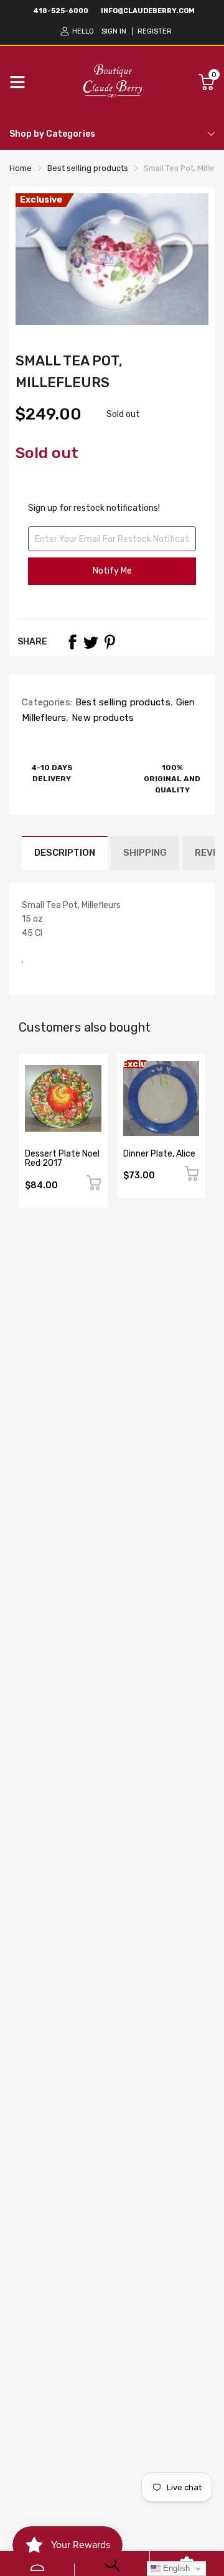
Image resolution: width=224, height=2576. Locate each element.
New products (102, 718)
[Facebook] (72, 642)
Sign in (114, 31)
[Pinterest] (110, 642)
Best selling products (121, 702)
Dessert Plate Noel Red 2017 (62, 1158)
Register (155, 31)
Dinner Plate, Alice (159, 1154)
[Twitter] (91, 642)
